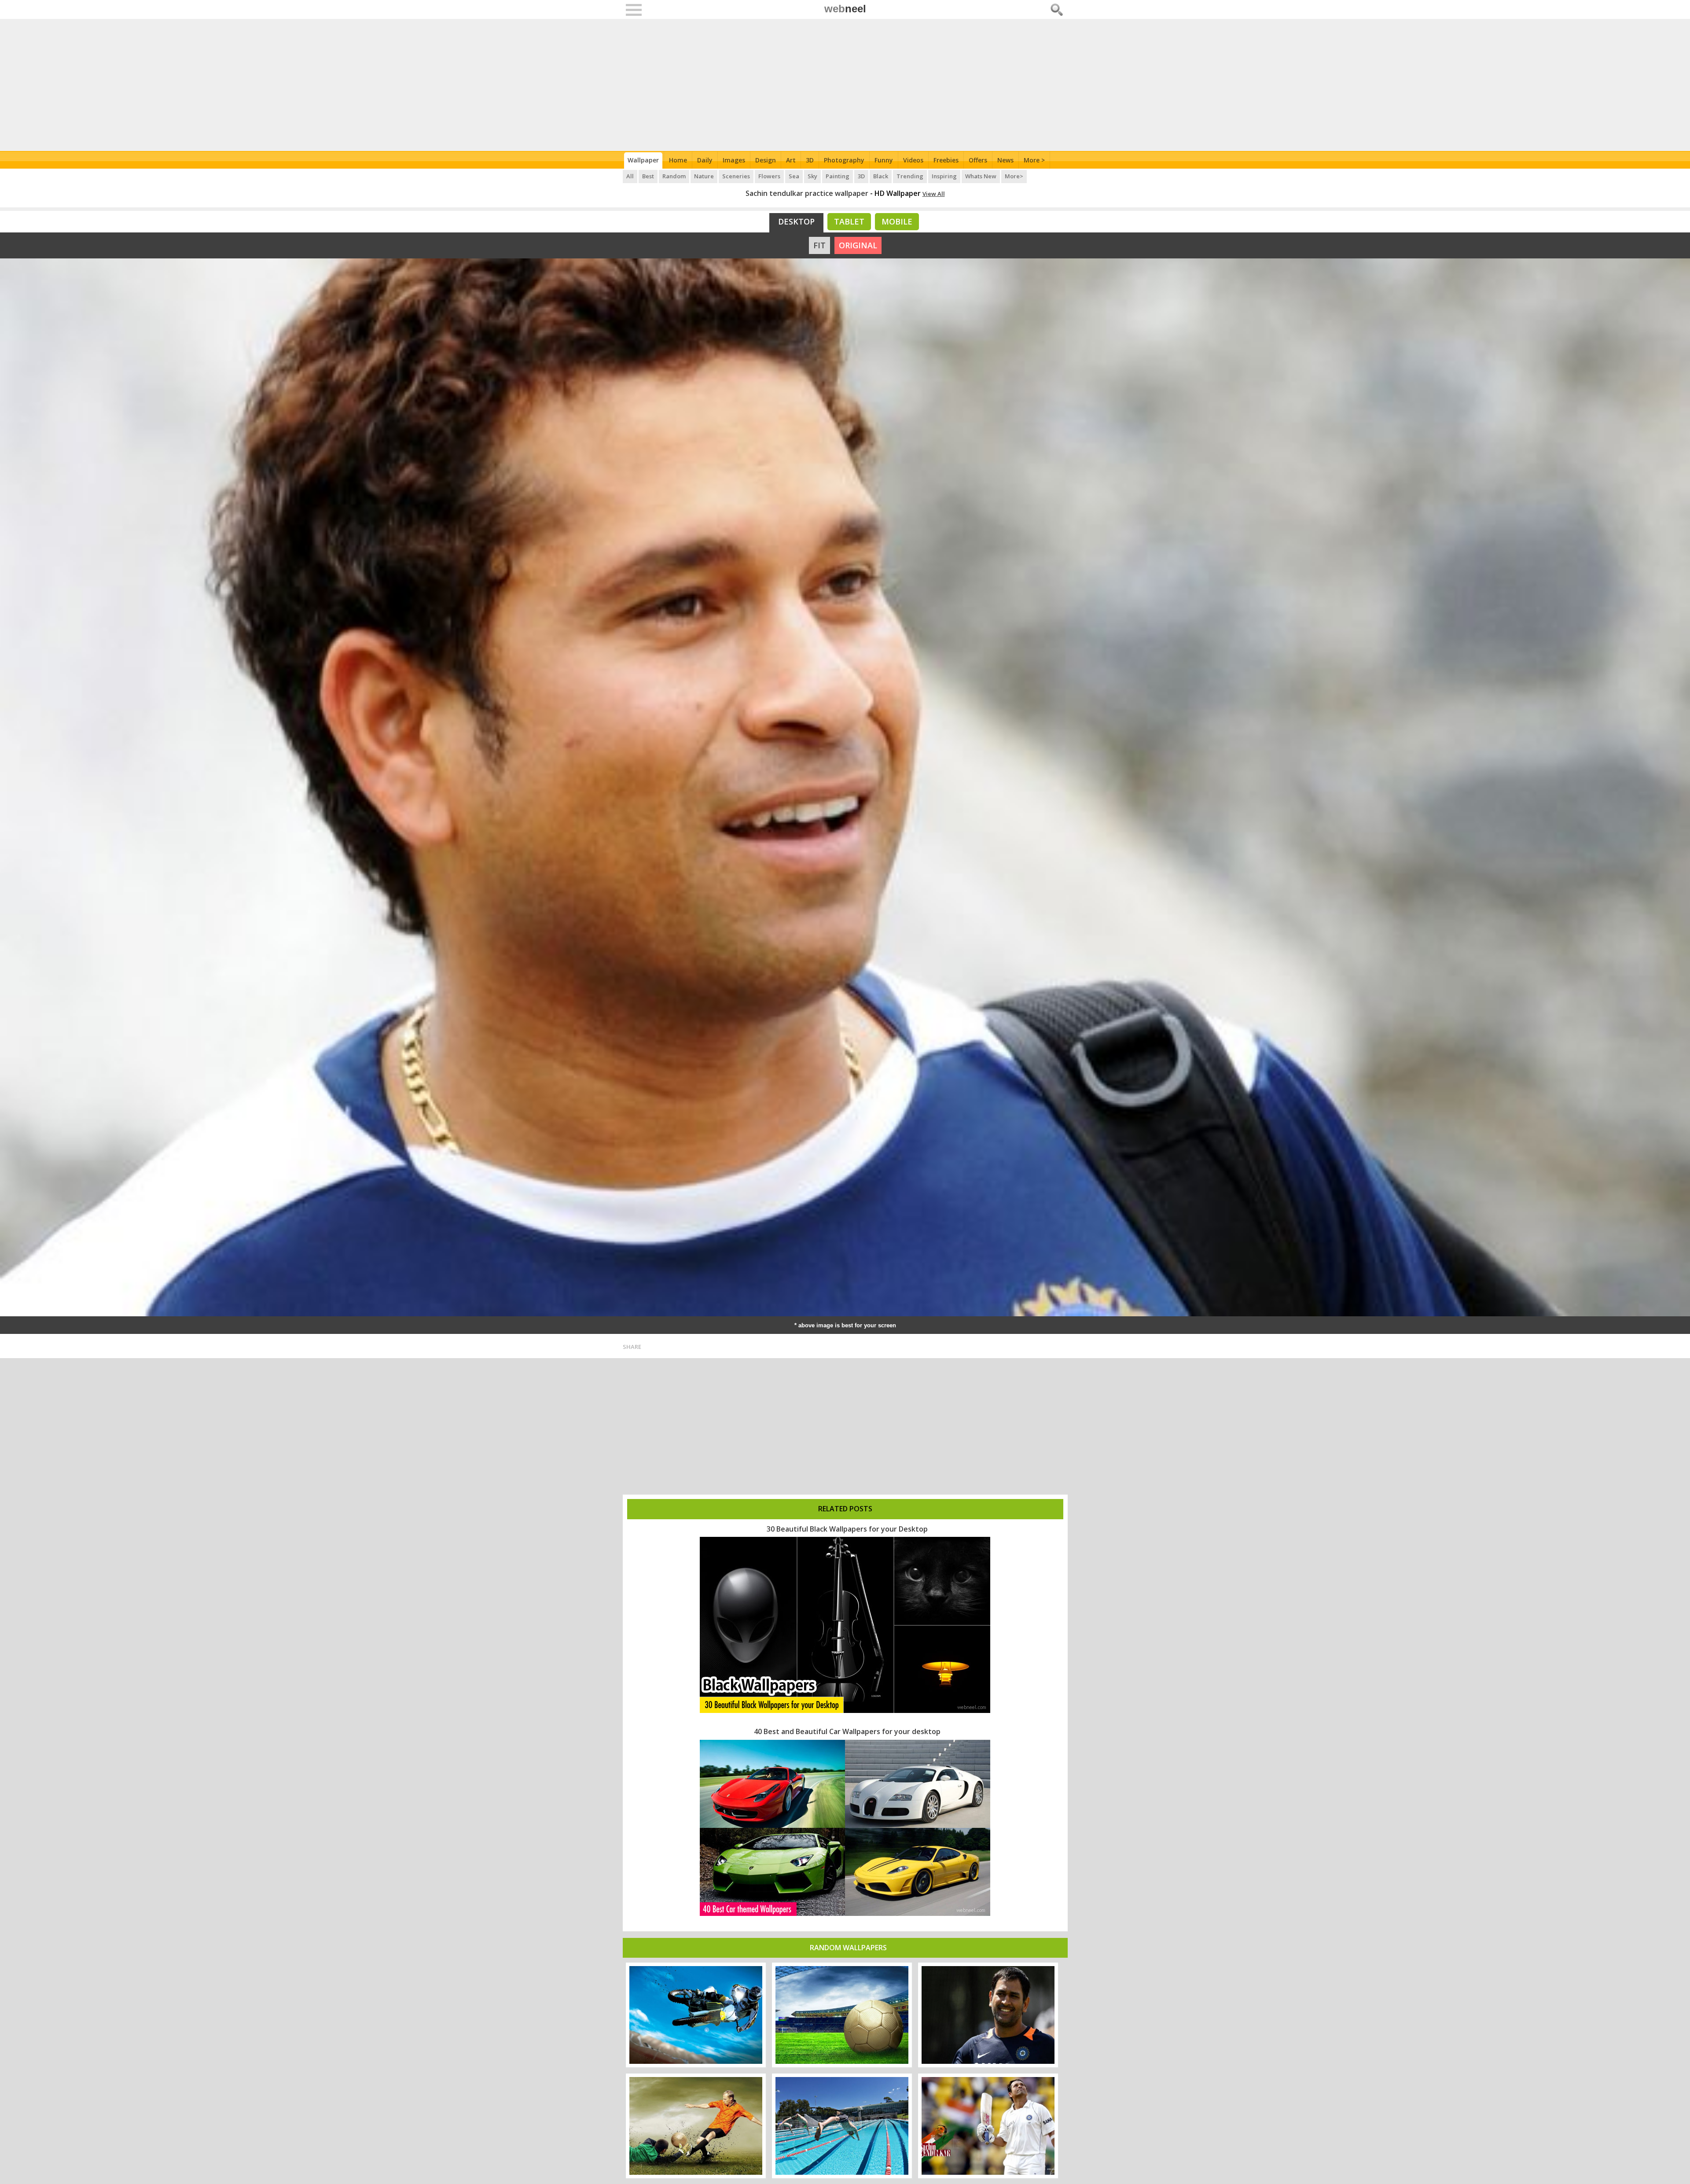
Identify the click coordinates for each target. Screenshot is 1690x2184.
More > (1034, 160)
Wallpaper (643, 160)
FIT (819, 245)
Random (674, 176)
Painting (838, 176)
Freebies (946, 160)
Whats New (981, 176)
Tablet (849, 221)
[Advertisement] (845, 85)
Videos (913, 160)
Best (648, 176)
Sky (812, 176)
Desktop (796, 221)
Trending (910, 176)
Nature (704, 176)
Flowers (769, 176)
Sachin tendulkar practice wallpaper (807, 193)
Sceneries (736, 176)
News (1005, 160)
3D (810, 160)
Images (734, 160)
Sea (794, 176)
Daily (705, 160)
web (845, 9)
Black (881, 176)
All (630, 176)
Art (791, 160)
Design (766, 160)
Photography (844, 160)
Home (678, 160)
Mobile (897, 221)
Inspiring (944, 176)
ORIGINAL (858, 245)
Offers (978, 160)
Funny (884, 160)
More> (1014, 176)
